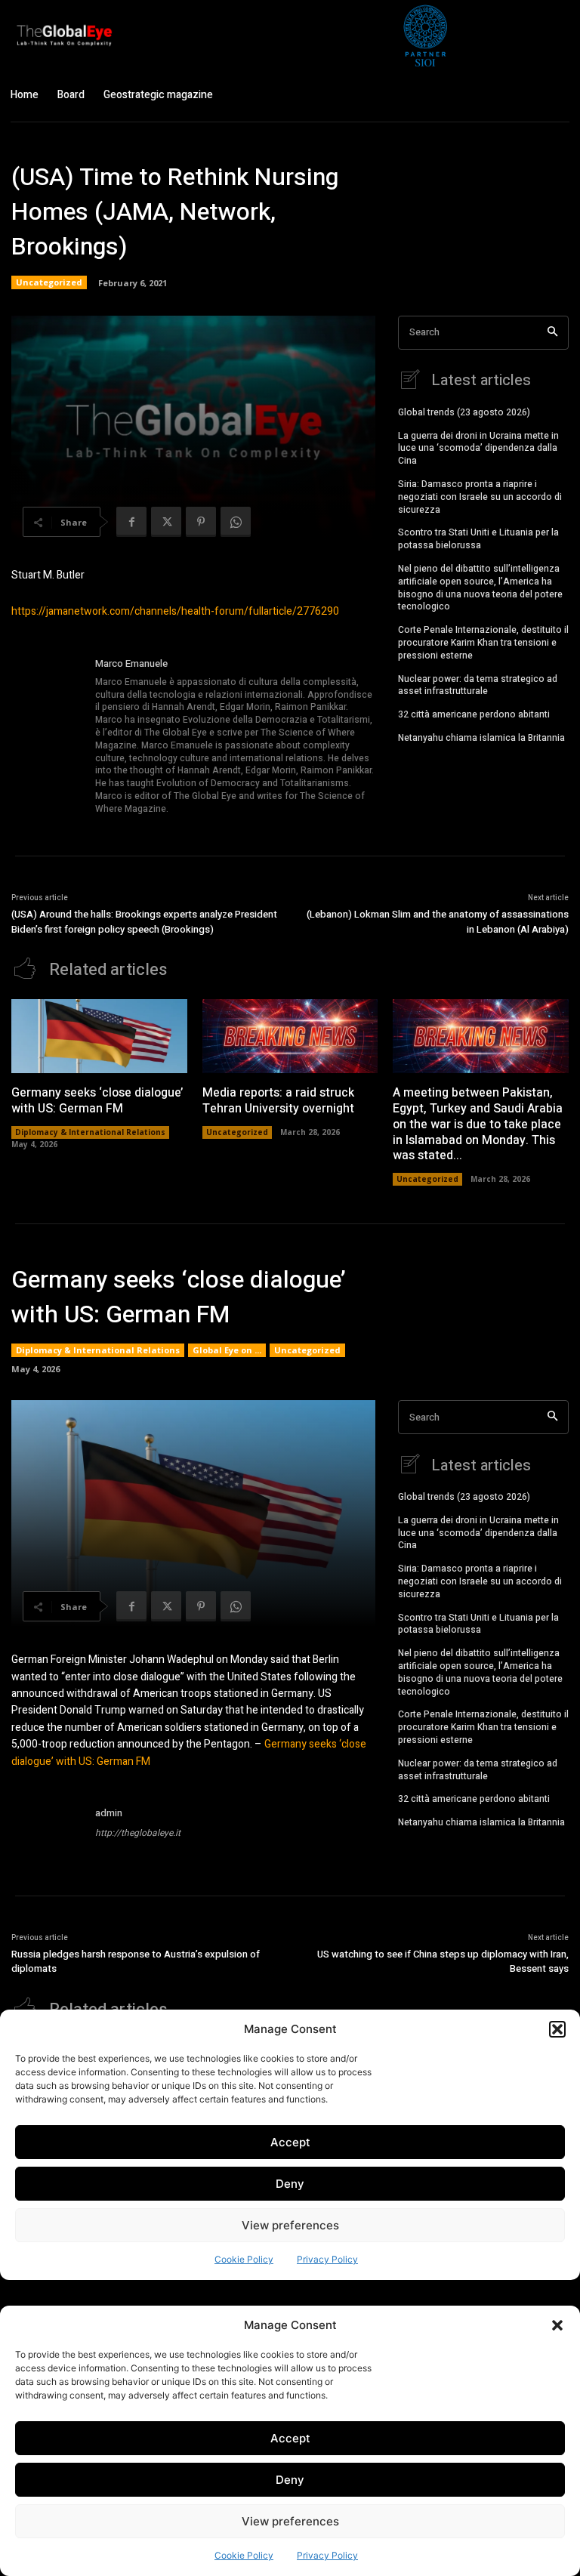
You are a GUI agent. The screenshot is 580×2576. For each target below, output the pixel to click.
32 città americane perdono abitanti (474, 714)
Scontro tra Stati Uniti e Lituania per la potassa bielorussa (478, 539)
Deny (290, 2480)
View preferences (290, 2521)
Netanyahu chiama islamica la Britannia (481, 738)
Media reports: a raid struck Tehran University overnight (278, 1101)
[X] (166, 522)
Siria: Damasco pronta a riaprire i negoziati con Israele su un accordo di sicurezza (480, 497)
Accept (290, 2438)
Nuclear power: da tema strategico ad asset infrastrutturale (478, 685)
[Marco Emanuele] (48, 737)
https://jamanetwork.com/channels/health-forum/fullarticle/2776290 (175, 611)
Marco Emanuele (131, 663)
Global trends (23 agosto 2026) (464, 412)
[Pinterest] (201, 522)
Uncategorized (49, 282)
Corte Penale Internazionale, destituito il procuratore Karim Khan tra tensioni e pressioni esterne (483, 643)
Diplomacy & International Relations (90, 1132)
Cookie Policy (244, 2555)
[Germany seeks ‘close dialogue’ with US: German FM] (99, 1036)
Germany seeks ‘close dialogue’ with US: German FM (97, 1101)
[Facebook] (131, 522)
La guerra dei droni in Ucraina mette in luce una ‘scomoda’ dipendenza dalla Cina (478, 449)
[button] (557, 2325)
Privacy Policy (327, 2555)
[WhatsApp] (236, 522)
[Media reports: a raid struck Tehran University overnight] (290, 1036)
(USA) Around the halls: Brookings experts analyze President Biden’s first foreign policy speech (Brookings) (144, 922)
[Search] (552, 333)
